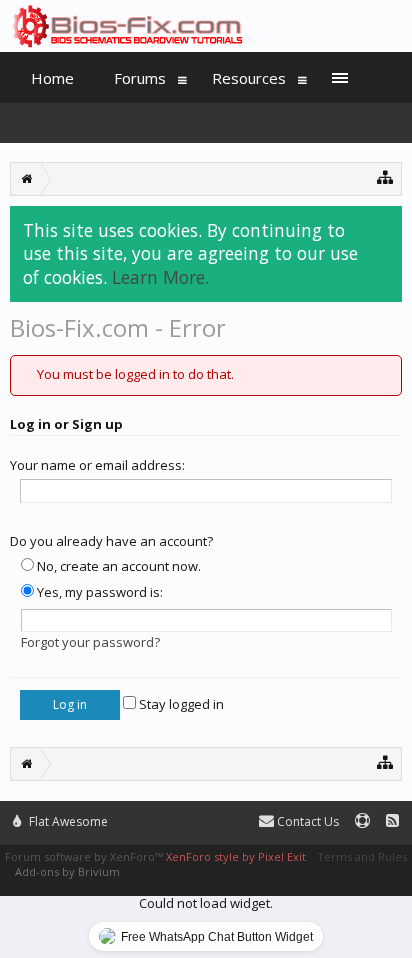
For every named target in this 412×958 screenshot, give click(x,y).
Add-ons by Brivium (67, 871)
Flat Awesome (67, 821)
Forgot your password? (90, 642)
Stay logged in (180, 704)
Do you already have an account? (111, 541)
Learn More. (160, 277)
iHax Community (206, 813)
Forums (140, 78)
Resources (249, 78)
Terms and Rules (362, 856)
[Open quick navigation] (385, 176)
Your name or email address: (97, 465)
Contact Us (306, 821)
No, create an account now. (117, 566)
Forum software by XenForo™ (85, 856)
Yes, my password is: (98, 592)
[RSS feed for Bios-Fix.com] (392, 821)
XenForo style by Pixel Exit (236, 856)
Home (52, 78)
